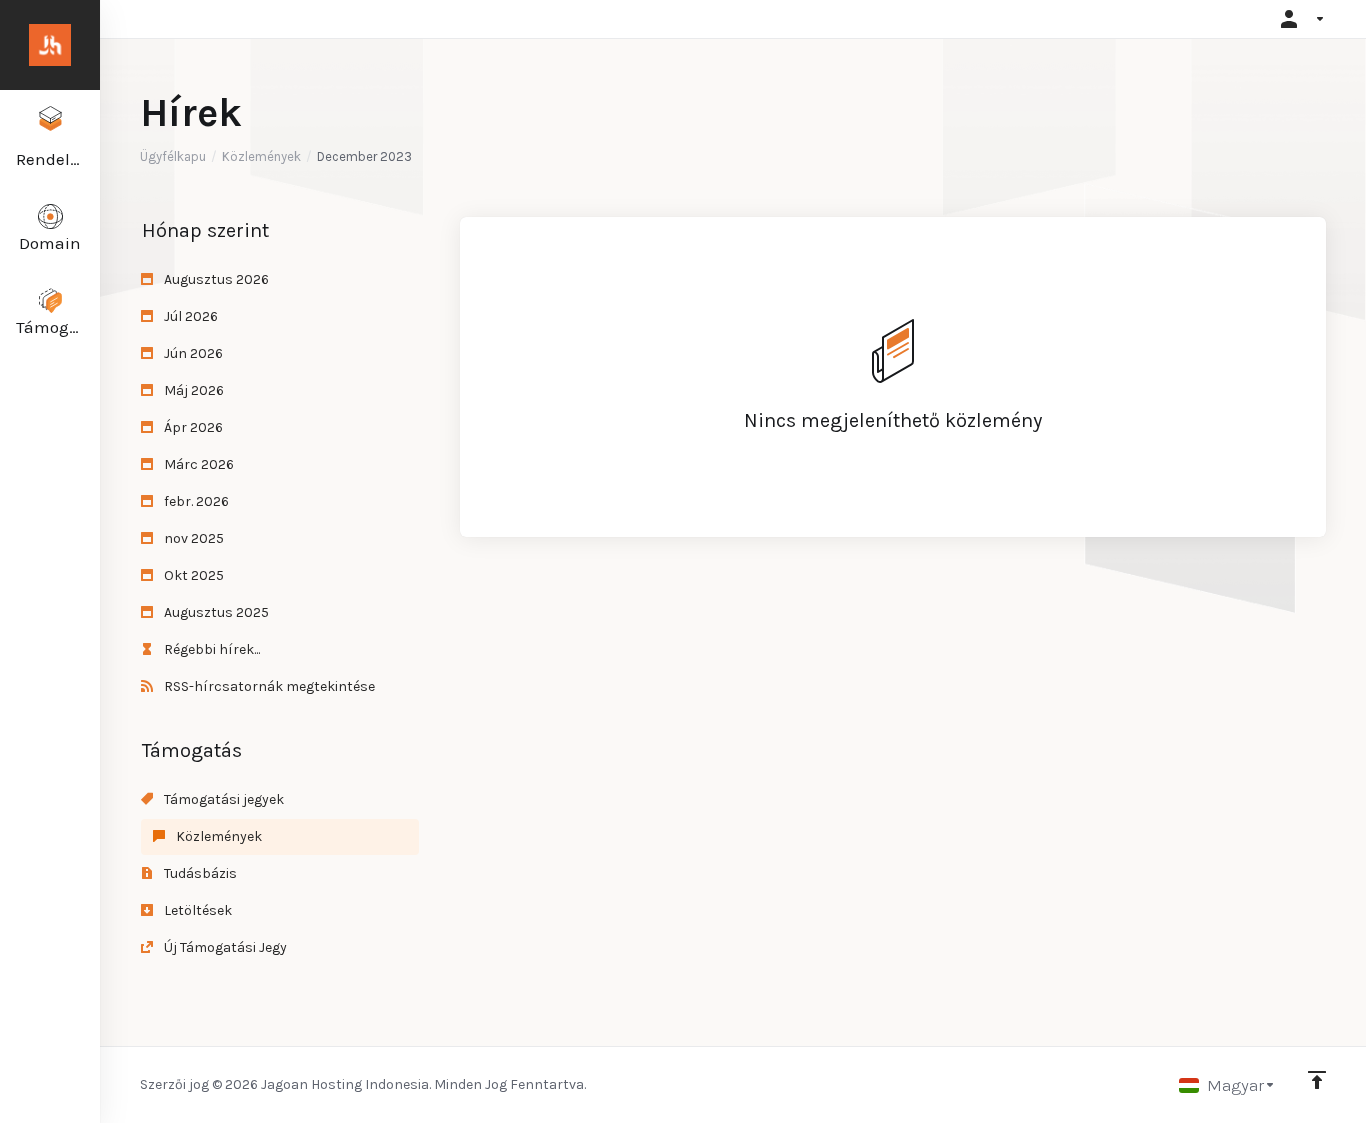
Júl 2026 (189, 316)
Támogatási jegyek (222, 799)
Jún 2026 (192, 353)
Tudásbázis (199, 873)
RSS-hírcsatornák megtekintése (268, 686)
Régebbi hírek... (210, 649)
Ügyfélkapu (173, 156)
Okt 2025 (192, 575)
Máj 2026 (192, 390)
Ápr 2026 (192, 427)
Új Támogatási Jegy (224, 947)
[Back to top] (1317, 1080)
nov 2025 (192, 538)
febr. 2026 (195, 501)
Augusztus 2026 (215, 279)
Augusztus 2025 (215, 612)
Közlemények (261, 156)
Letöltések (196, 910)
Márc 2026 (197, 464)
